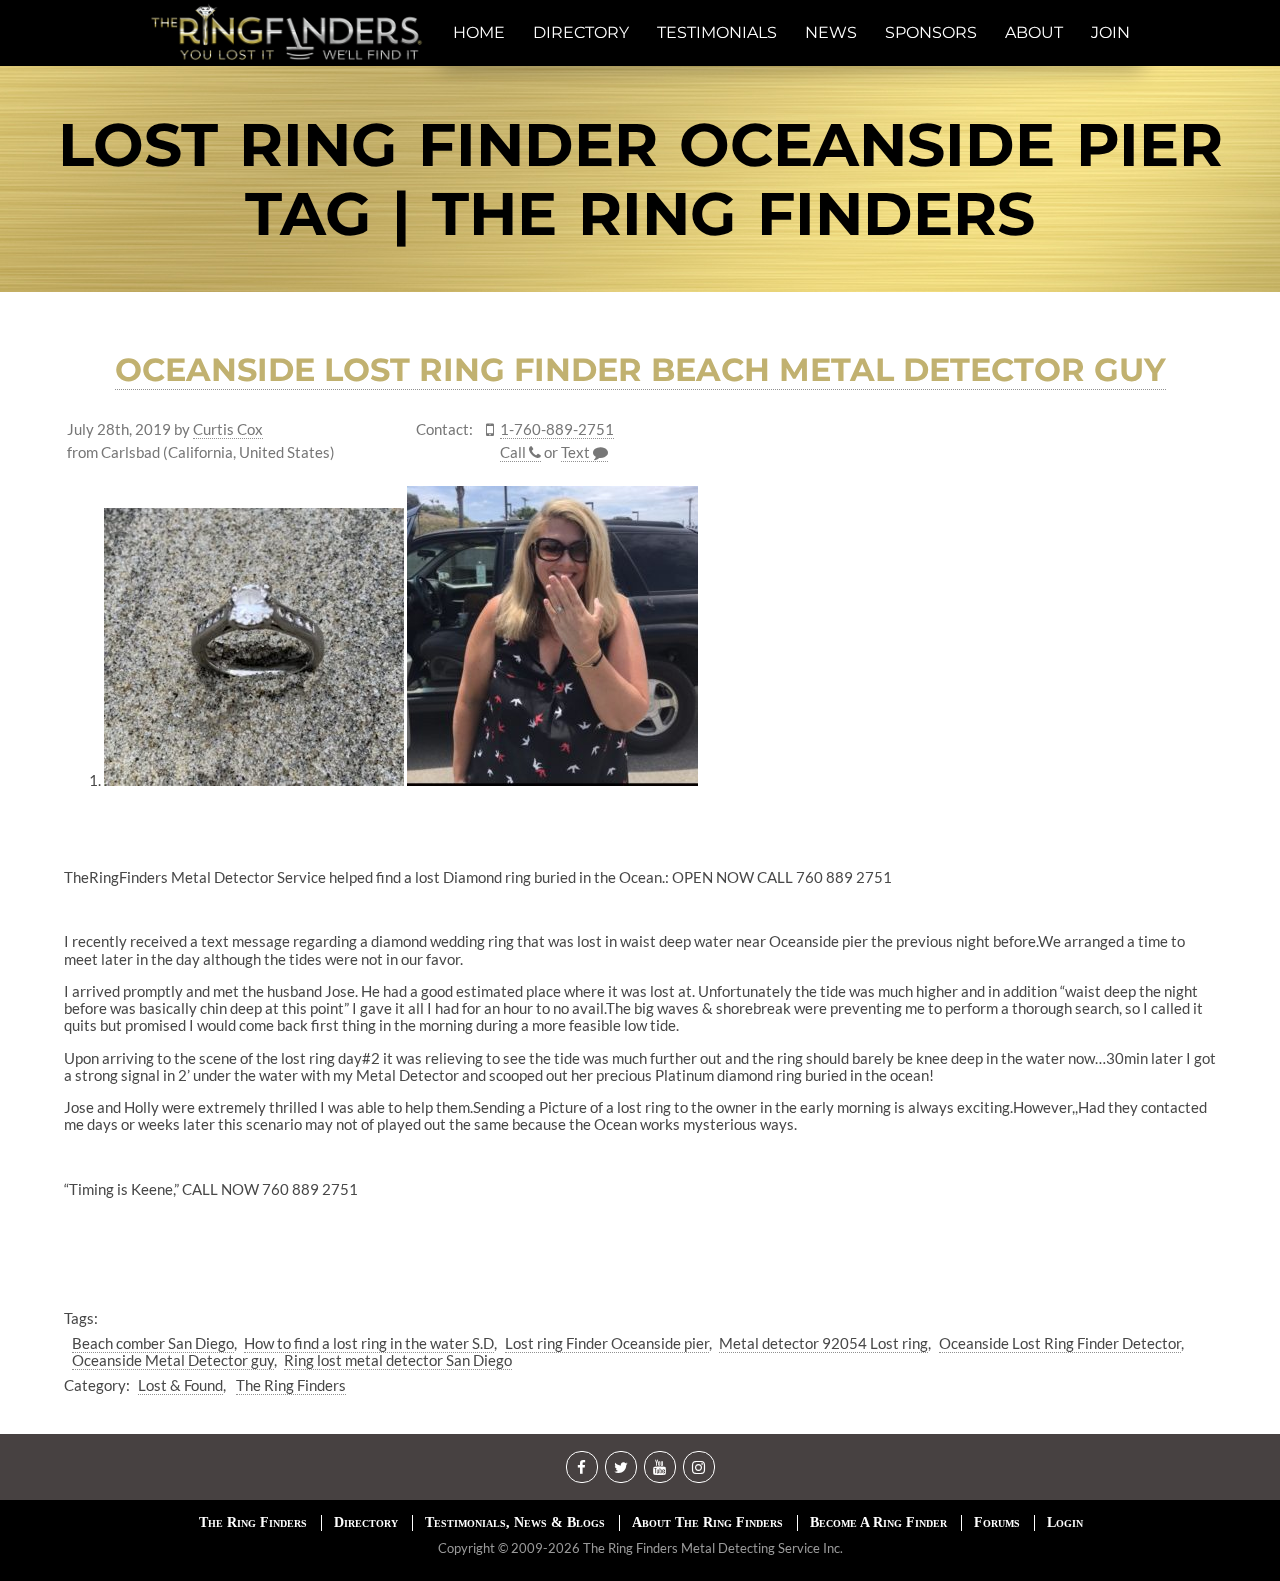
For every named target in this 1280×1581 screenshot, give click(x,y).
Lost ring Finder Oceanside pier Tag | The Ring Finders (640, 179)
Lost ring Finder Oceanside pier (607, 1343)
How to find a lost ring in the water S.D (369, 1343)
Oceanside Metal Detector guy (173, 1360)
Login (1065, 1522)
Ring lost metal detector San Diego (398, 1360)
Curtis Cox (228, 429)
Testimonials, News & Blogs (515, 1522)
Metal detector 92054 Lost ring (823, 1343)
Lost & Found (180, 1385)
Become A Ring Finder (878, 1522)
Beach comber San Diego (153, 1343)
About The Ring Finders (707, 1522)
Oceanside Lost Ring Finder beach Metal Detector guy (640, 369)
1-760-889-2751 (557, 429)
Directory (366, 1522)
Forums (997, 1522)
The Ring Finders (291, 1385)
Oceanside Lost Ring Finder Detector (1060, 1343)
